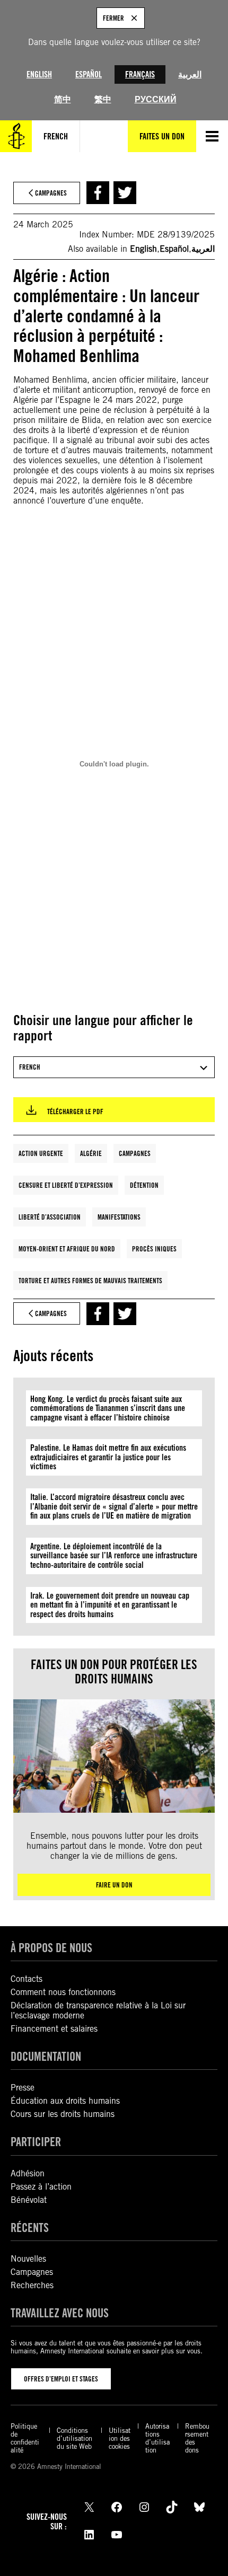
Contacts (27, 1979)
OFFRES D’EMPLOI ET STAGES (61, 2379)
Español (89, 74)
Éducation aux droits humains (65, 2101)
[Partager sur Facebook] (98, 193)
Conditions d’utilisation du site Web (74, 2438)
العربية (190, 74)
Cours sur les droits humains (63, 2114)
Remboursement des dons (197, 2438)
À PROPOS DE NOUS (51, 1948)
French (56, 136)
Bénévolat (29, 2200)
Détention (144, 1185)
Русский (156, 99)
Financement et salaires (54, 2029)
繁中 (103, 99)
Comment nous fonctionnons (63, 1992)
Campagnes (135, 1153)
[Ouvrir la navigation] (212, 136)
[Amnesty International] (16, 136)
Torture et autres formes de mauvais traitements (90, 1281)
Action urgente (41, 1153)
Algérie (91, 1153)
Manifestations (119, 1217)
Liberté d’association (50, 1217)
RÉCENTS (30, 2227)
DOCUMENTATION (46, 2056)
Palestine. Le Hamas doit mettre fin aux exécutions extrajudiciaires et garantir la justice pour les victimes (108, 1457)
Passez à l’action (41, 2187)
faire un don (114, 1885)
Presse (23, 2088)
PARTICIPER (36, 2142)
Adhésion (28, 2173)
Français (140, 74)
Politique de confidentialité (25, 2438)
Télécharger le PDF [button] (75, 1111)
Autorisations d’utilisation (157, 2438)
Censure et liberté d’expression (66, 1185)
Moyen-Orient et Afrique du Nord (67, 1249)
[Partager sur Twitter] (125, 193)
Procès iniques (154, 1249)
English (39, 74)
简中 (63, 99)
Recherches (32, 2285)
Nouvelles (28, 2259)
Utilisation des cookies (120, 2438)
